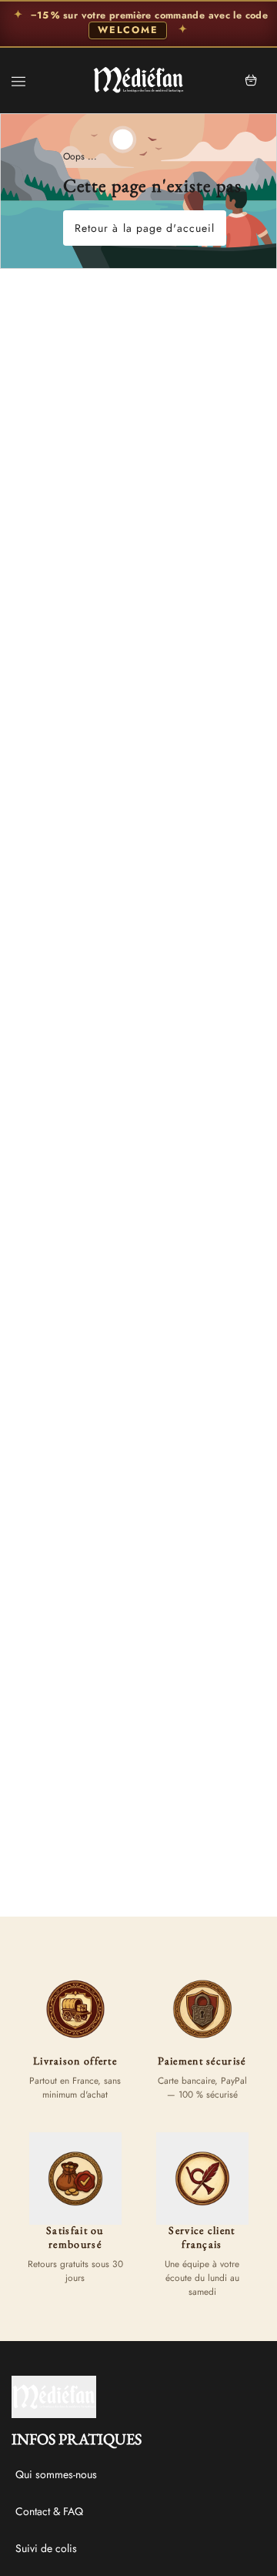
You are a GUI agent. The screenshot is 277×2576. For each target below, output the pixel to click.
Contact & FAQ (49, 2511)
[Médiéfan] (138, 80)
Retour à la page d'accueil (145, 228)
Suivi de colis (46, 2548)
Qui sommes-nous (56, 2474)
